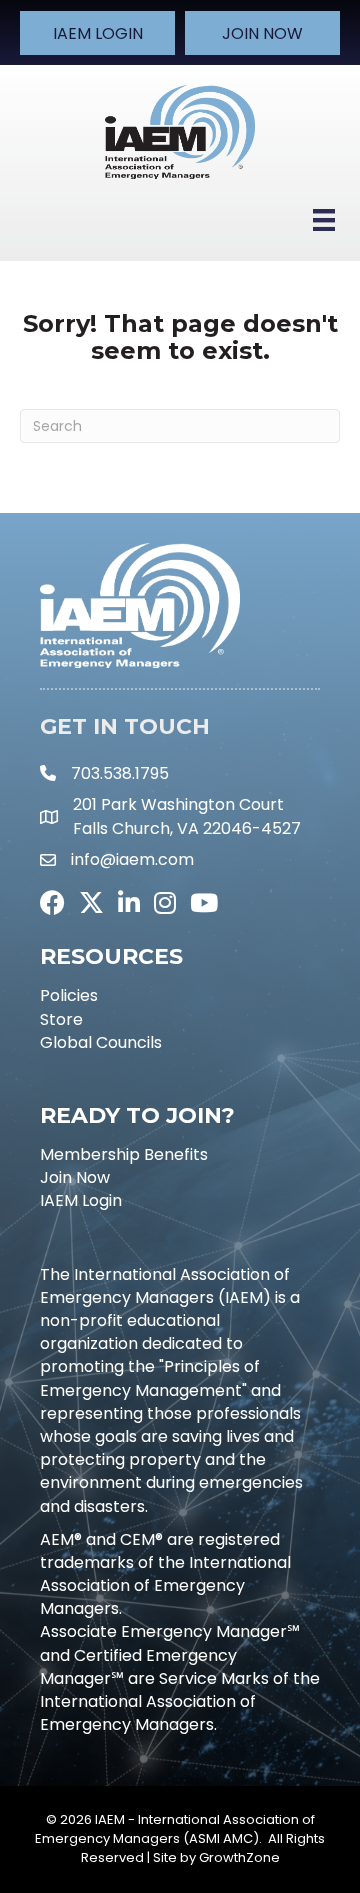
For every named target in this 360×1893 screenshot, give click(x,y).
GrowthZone (239, 1857)
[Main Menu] (324, 220)
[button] (97, 33)
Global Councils (101, 1042)
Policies (69, 995)
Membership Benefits (124, 1154)
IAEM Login (81, 1200)
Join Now (75, 1177)
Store (61, 1019)
